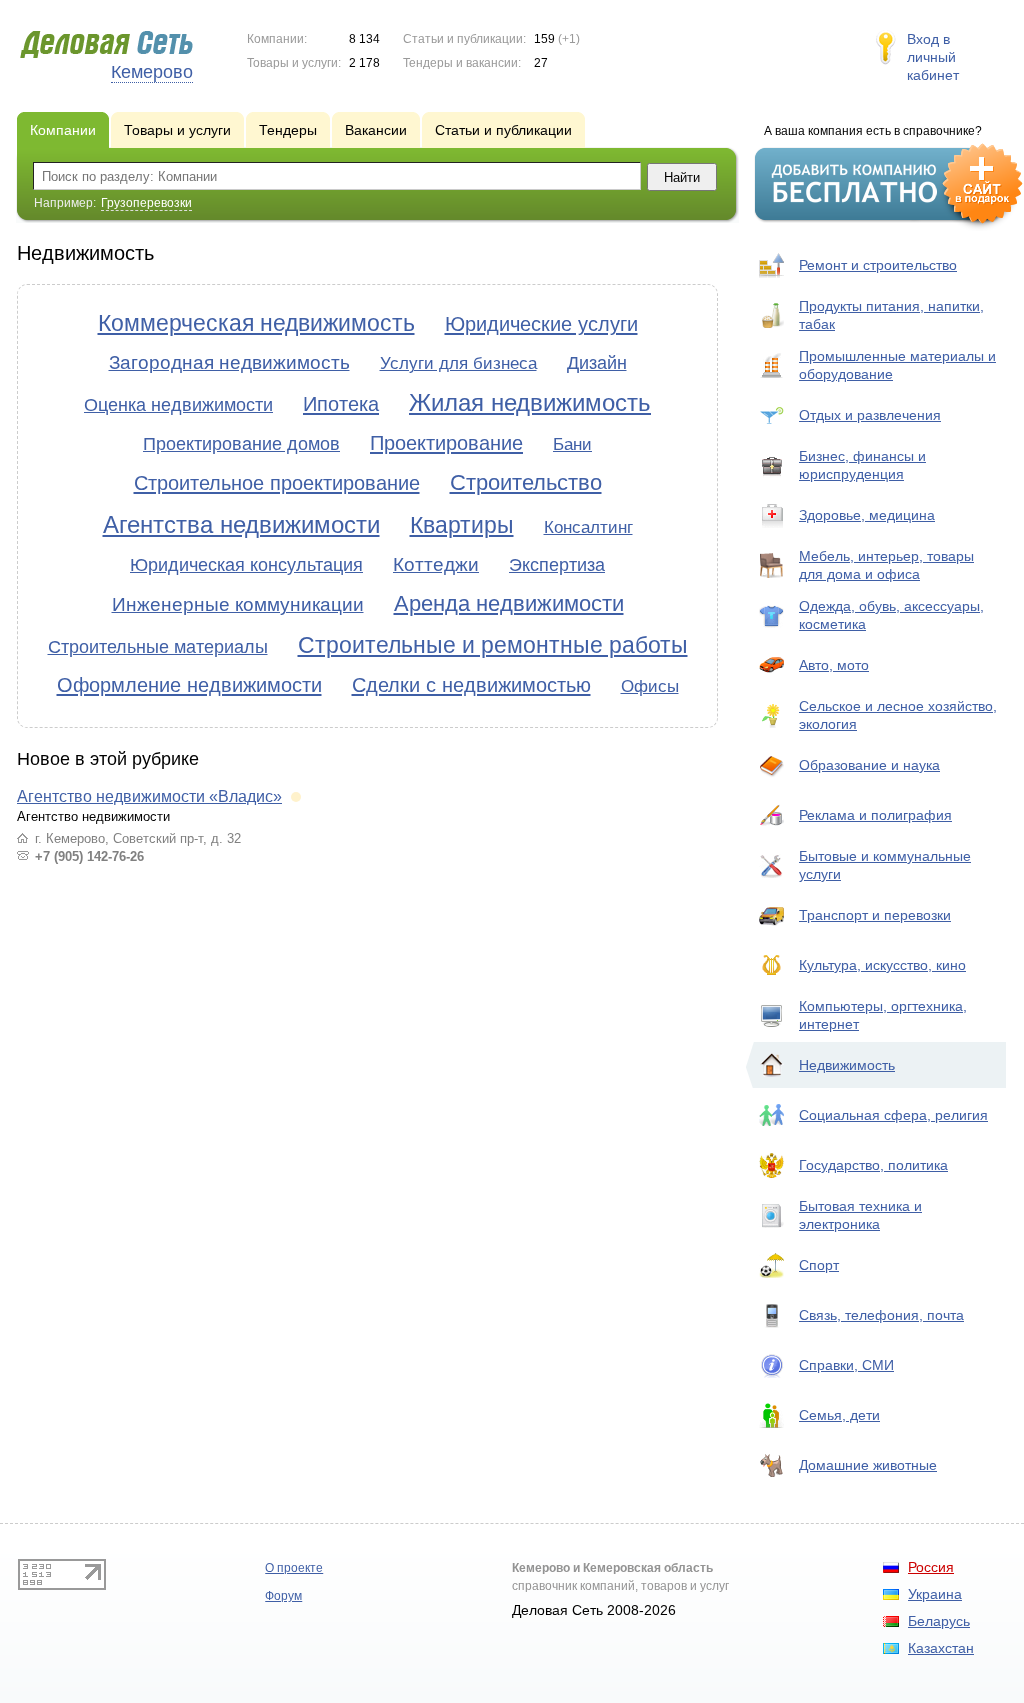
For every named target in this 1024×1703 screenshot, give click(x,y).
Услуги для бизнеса (458, 363)
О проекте (294, 1568)
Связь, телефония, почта (881, 1315)
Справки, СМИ (846, 1365)
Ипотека (341, 404)
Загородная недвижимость (229, 362)
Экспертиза (557, 565)
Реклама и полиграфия (875, 815)
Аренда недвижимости (509, 603)
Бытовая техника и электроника (860, 1215)
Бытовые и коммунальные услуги (885, 865)
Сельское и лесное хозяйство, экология (898, 715)
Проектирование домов (241, 444)
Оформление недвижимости (189, 685)
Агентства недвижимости (241, 524)
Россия (931, 1567)
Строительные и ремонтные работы (493, 645)
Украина (935, 1594)
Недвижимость (847, 1065)
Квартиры (462, 525)
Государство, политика (873, 1165)
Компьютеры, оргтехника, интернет (883, 1015)
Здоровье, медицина (867, 515)
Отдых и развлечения (870, 415)
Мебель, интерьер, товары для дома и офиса (886, 565)
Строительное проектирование (277, 483)
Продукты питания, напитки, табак (891, 315)
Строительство (526, 482)
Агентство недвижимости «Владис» (149, 796)
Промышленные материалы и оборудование (897, 365)
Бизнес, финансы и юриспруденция (862, 465)
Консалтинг (588, 527)
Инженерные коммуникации (238, 604)
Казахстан (941, 1648)
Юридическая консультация (246, 565)
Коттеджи (436, 564)
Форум (283, 1596)
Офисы (650, 686)
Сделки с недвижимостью (471, 685)
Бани (572, 444)
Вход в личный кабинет (933, 57)
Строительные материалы (158, 647)
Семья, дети (839, 1415)
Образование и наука (869, 765)
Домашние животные (868, 1465)
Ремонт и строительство (878, 265)
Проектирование (446, 443)
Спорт (819, 1265)
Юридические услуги (541, 324)
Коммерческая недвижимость (256, 323)
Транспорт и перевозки (875, 915)
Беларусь (939, 1621)
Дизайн (597, 363)
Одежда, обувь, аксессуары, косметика (891, 615)
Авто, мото (834, 665)
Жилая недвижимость (530, 402)
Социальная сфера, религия (893, 1115)
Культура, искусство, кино (882, 965)
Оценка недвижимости (178, 405)
